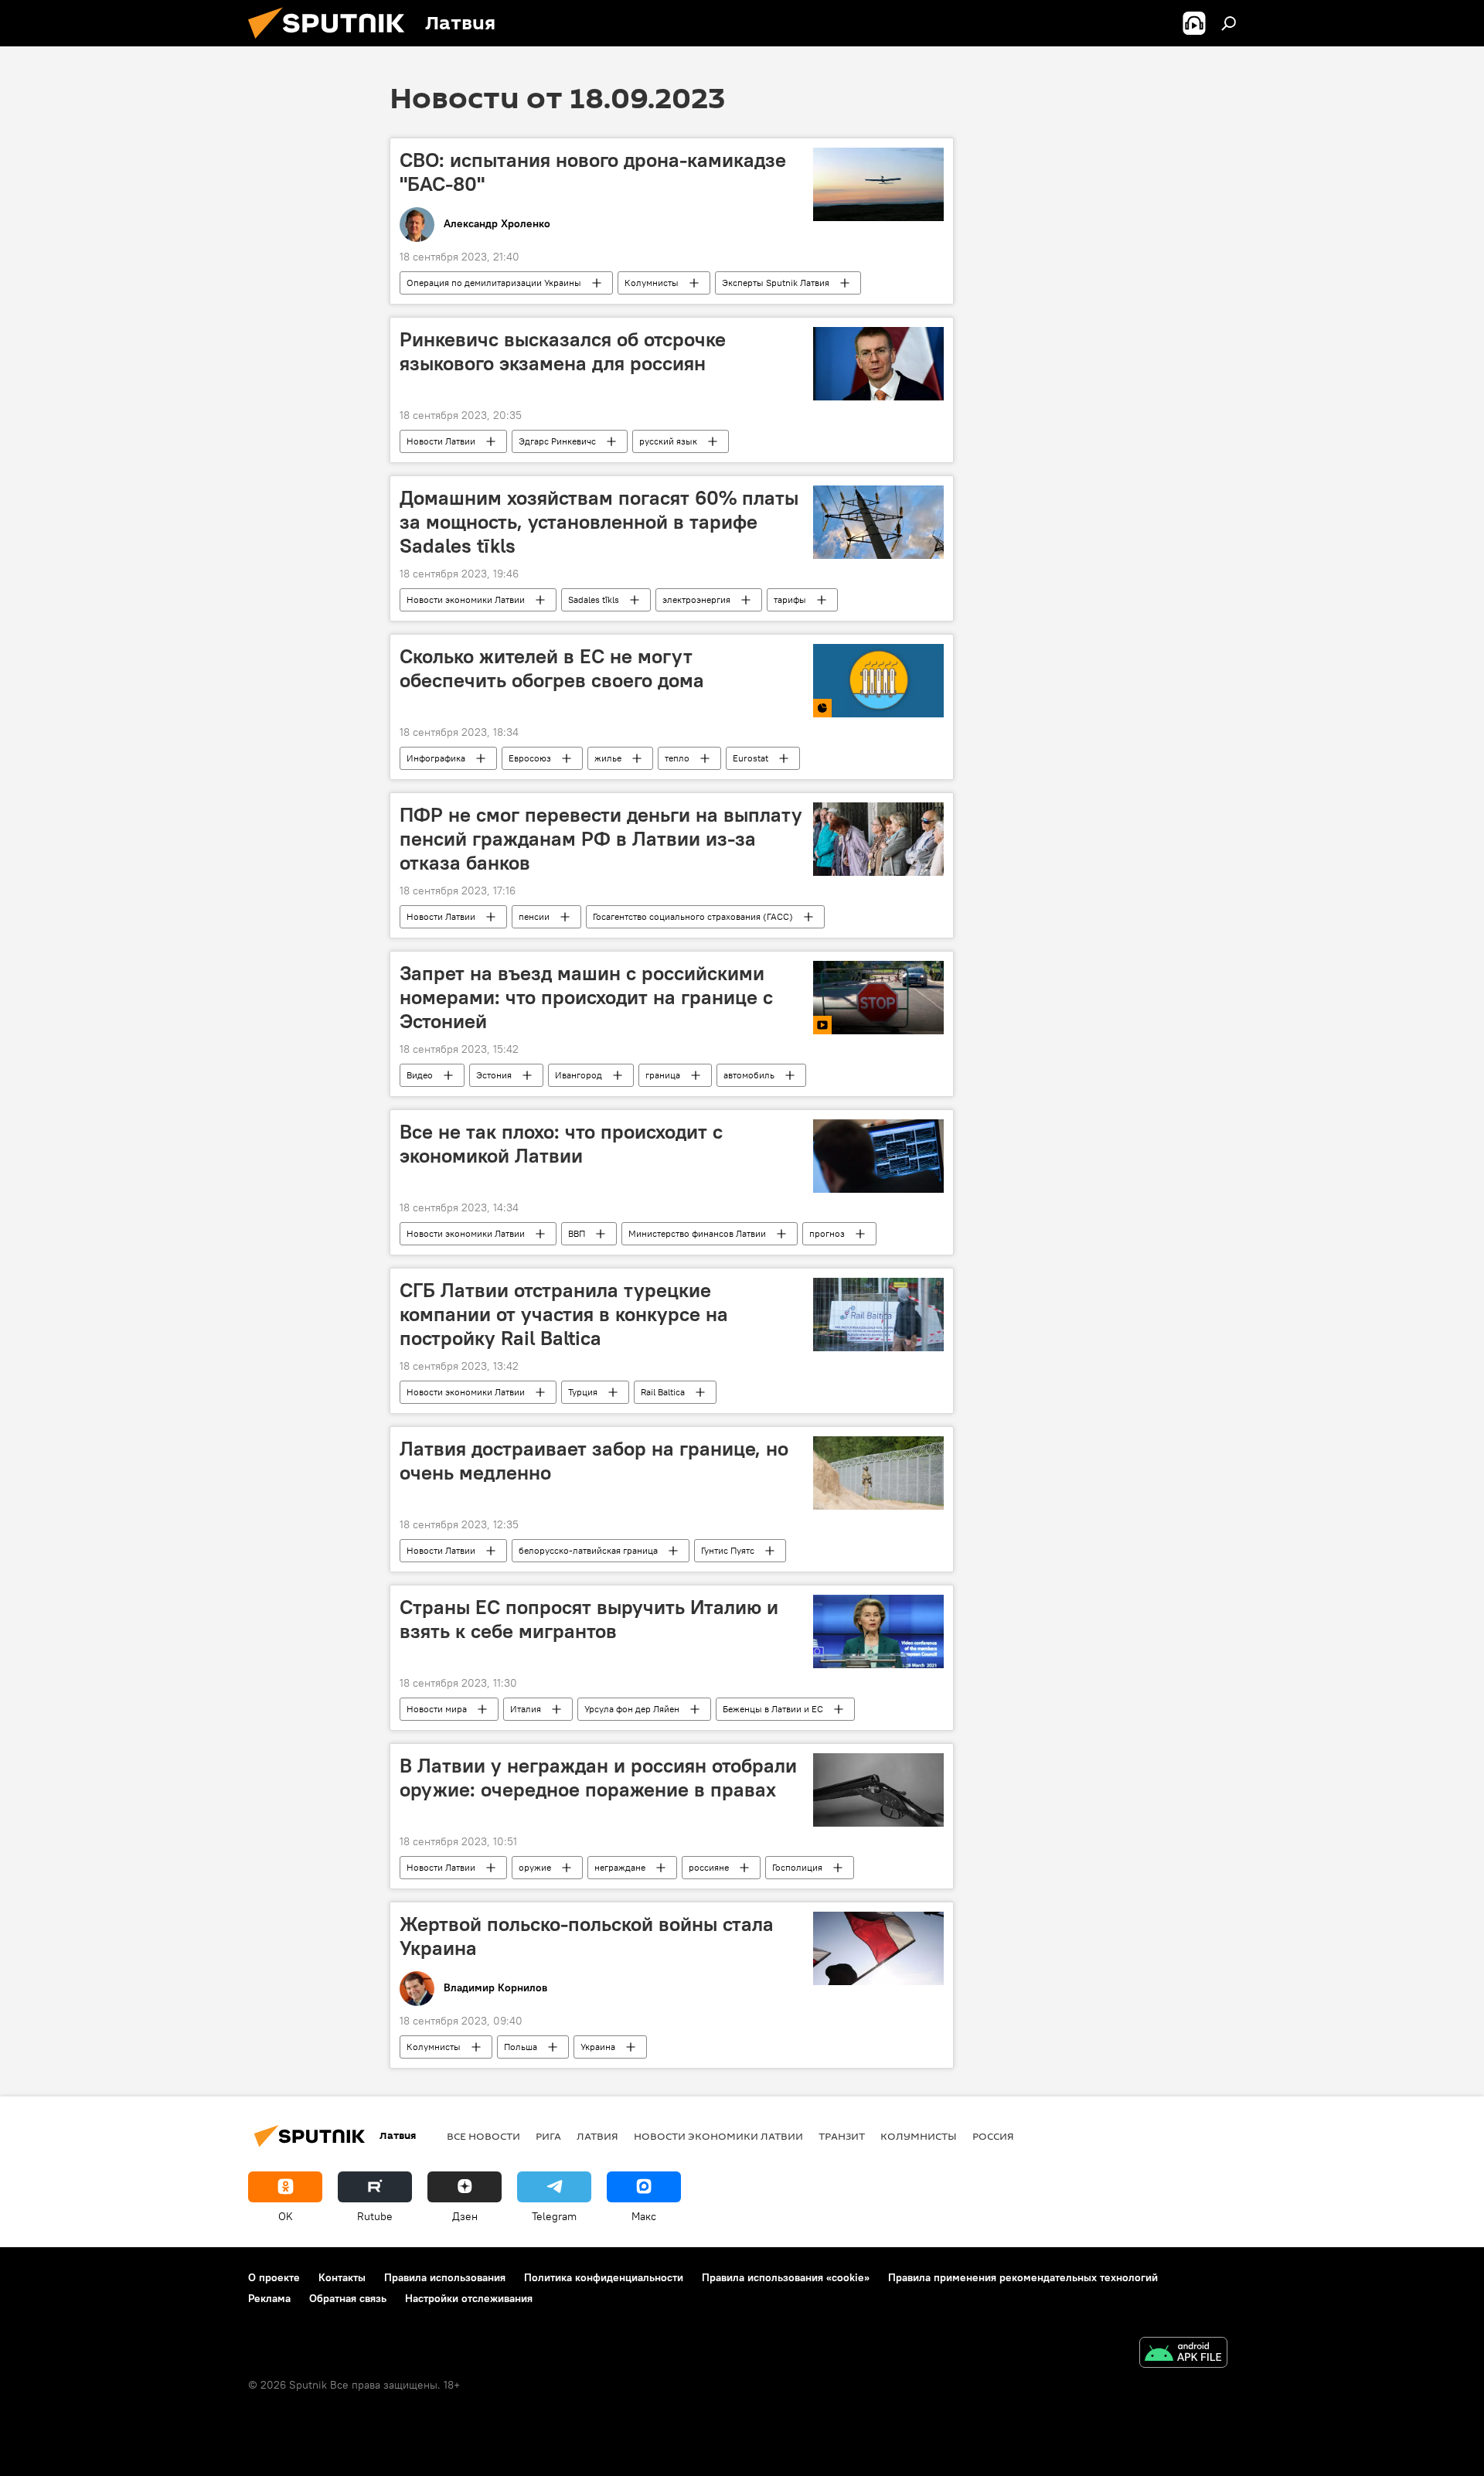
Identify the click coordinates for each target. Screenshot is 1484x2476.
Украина (598, 2047)
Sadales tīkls (594, 599)
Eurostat (751, 758)
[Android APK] (1183, 2354)
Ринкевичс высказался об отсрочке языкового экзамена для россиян (563, 351)
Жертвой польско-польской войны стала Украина (587, 1936)
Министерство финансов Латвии (697, 1233)
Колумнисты (652, 283)
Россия (993, 2136)
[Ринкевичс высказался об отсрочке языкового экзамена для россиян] (878, 364)
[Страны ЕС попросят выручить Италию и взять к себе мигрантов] (878, 1631)
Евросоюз (530, 758)
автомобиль (749, 1075)
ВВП (577, 1233)
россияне (709, 1867)
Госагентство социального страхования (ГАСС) (693, 916)
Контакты (342, 2277)
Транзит (842, 2136)
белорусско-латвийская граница (588, 1550)
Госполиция (797, 1867)
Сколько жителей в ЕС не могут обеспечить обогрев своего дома (552, 668)
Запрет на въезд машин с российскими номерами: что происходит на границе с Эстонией (586, 997)
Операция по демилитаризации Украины (494, 283)
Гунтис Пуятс (728, 1550)
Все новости (483, 2136)
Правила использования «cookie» (786, 2277)
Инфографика (436, 758)
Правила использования (445, 2277)
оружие (535, 1867)
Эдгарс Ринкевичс (557, 441)
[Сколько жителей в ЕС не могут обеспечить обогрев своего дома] (878, 681)
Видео (420, 1075)
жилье (608, 758)
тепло (677, 758)
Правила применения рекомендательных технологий (1023, 2277)
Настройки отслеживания (469, 2298)
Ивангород (579, 1075)
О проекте (274, 2277)
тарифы (790, 599)
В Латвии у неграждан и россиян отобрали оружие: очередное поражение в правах (598, 1778)
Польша (521, 2047)
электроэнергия (696, 599)
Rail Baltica (663, 1392)
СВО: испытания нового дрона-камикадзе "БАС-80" (593, 172)
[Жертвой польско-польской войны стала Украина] (878, 1948)
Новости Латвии (441, 441)
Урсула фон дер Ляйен (632, 1709)
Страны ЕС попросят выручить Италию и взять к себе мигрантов (589, 1619)
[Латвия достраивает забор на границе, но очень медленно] (878, 1473)
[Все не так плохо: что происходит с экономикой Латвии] (878, 1156)
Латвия (597, 2136)
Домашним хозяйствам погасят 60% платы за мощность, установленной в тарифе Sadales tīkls (599, 522)
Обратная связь (348, 2298)
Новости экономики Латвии (466, 599)
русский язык (668, 441)
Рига (548, 2136)
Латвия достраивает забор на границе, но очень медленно (594, 1461)
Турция (583, 1392)
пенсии (534, 916)
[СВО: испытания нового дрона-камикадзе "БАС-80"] (878, 184)
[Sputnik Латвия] (332, 43)
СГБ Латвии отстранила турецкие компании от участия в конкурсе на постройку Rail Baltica (564, 1314)
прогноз (827, 1233)
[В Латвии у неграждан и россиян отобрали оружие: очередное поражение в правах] (878, 1790)
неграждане (620, 1867)
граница (663, 1075)
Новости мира (437, 1709)
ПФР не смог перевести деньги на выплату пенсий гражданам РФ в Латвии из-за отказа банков (601, 839)
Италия (526, 1709)
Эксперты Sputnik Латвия (776, 283)
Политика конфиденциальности (604, 2277)
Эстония (494, 1075)
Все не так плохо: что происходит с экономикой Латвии (561, 1144)
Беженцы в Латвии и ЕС (773, 1709)
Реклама (269, 2298)
